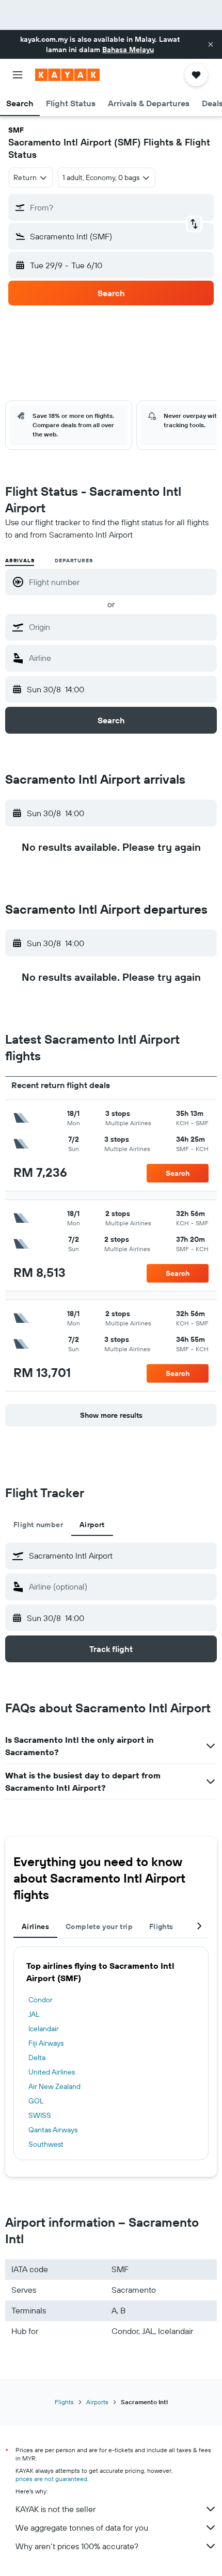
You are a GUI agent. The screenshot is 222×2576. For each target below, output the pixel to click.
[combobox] (120, 627)
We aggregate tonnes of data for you (82, 2528)
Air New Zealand (54, 2086)
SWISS (40, 2115)
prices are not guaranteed (51, 2479)
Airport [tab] (92, 1525)
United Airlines (52, 2072)
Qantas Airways (53, 2130)
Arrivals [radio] (20, 561)
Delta (37, 2057)
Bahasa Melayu (128, 50)
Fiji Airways (46, 2043)
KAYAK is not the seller (55, 2509)
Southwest (46, 2144)
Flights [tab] (161, 1926)
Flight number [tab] (38, 1525)
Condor (41, 2000)
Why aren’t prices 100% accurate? (77, 2546)
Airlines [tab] (35, 1926)
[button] (211, 44)
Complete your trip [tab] (99, 1926)
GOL (36, 2101)
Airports (97, 2402)
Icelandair (44, 2029)
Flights (64, 2402)
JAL (34, 2014)
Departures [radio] (74, 561)
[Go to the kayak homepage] (67, 75)
